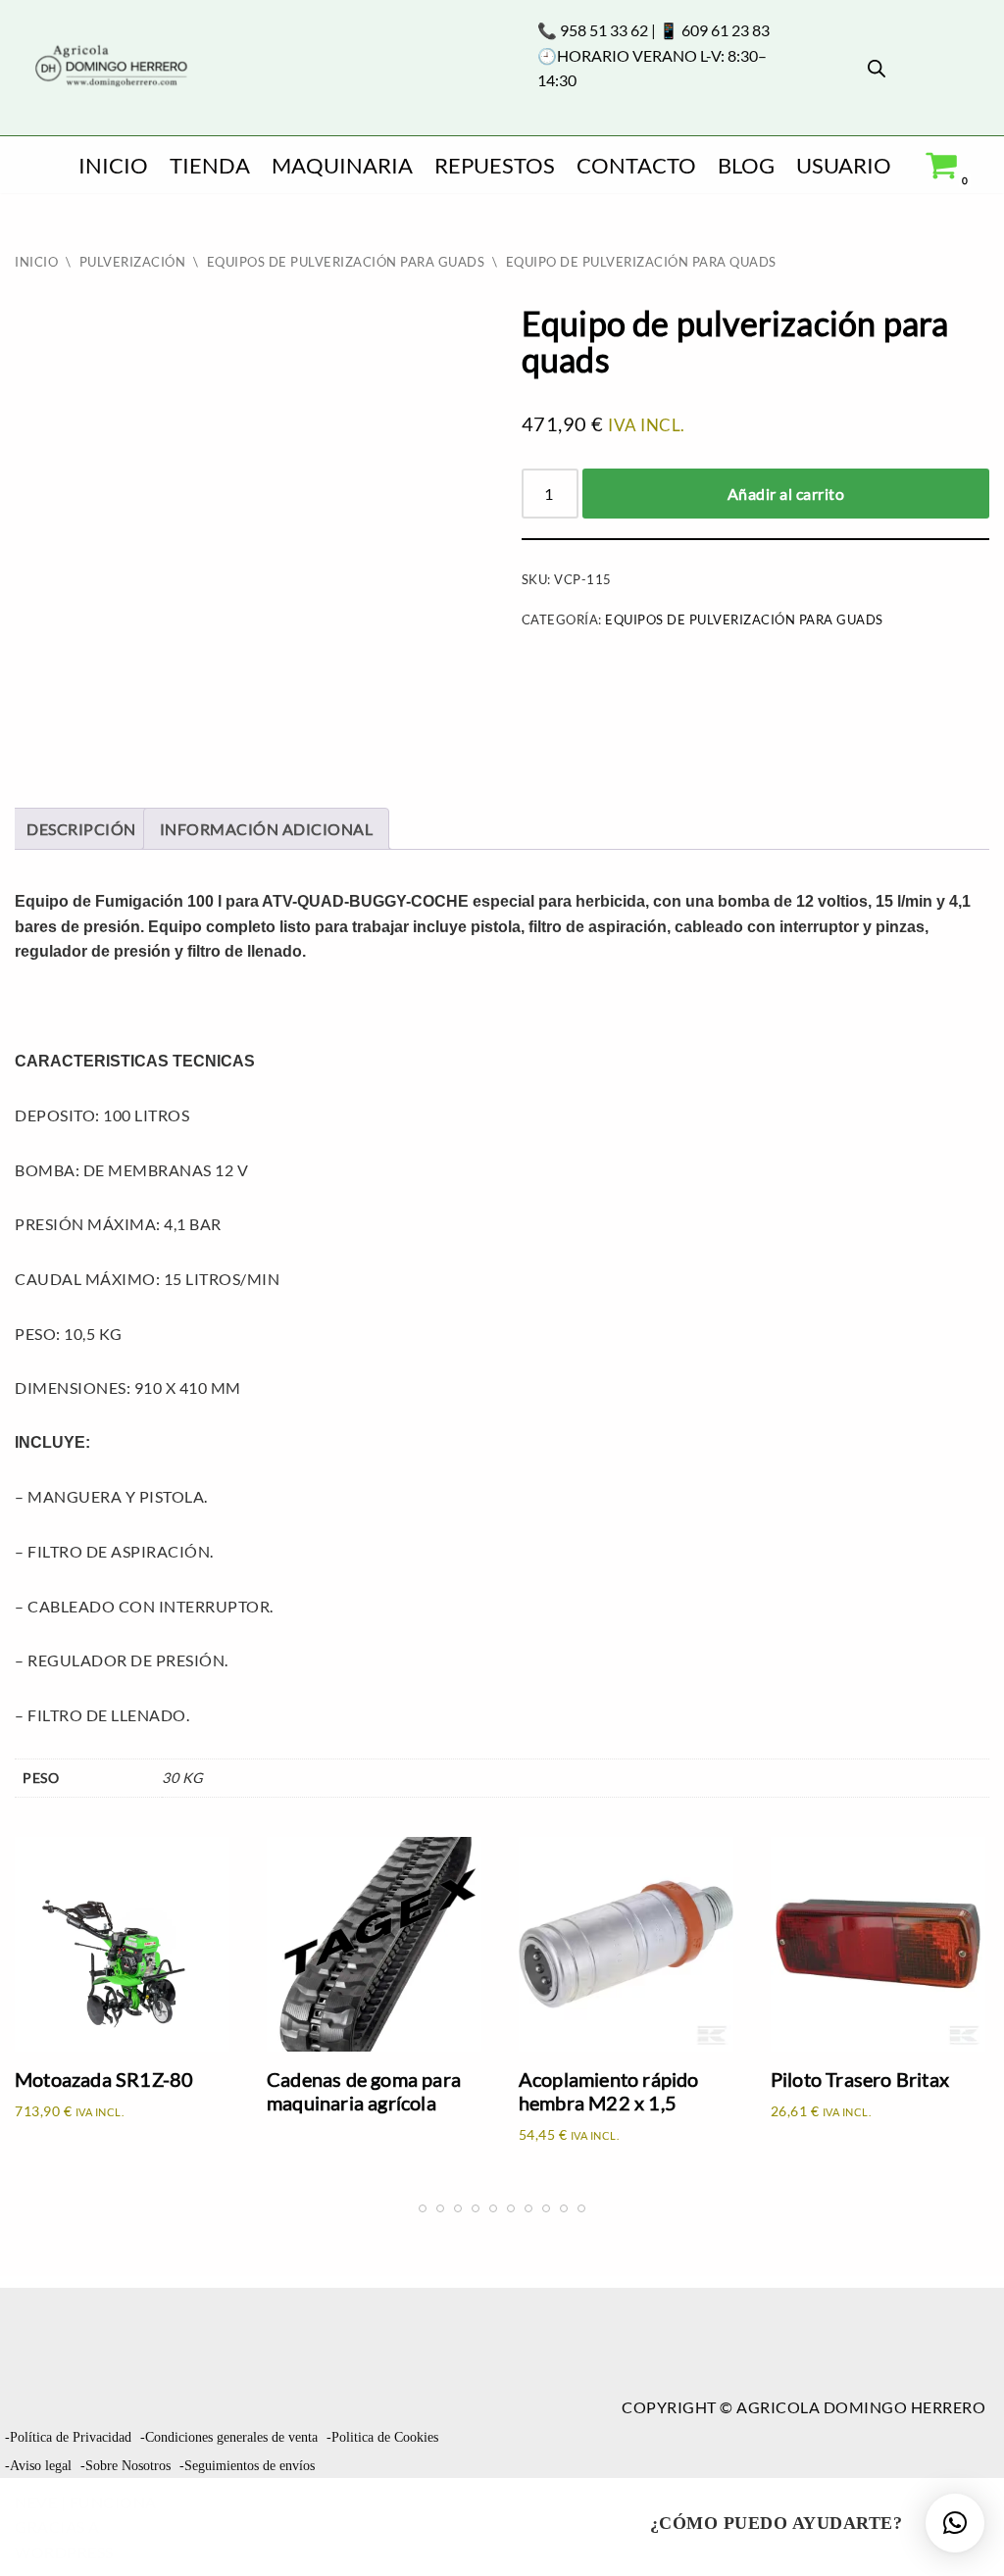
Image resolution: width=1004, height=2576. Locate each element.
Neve (36, 2502)
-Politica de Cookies (382, 2437)
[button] (955, 2523)
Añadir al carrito (786, 494)
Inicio (113, 165)
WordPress (64, 2552)
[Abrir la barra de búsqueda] (877, 68)
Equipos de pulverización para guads (346, 262)
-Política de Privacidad (68, 2437)
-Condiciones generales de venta (229, 2437)
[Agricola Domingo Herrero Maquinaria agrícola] (109, 67)
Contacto (636, 165)
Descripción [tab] (81, 829)
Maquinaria (342, 165)
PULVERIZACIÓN (133, 262)
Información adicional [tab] (267, 829)
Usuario (844, 165)
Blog (746, 165)
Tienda (210, 165)
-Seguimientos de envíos (247, 2466)
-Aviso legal (38, 2466)
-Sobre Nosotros (125, 2466)
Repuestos (495, 165)
